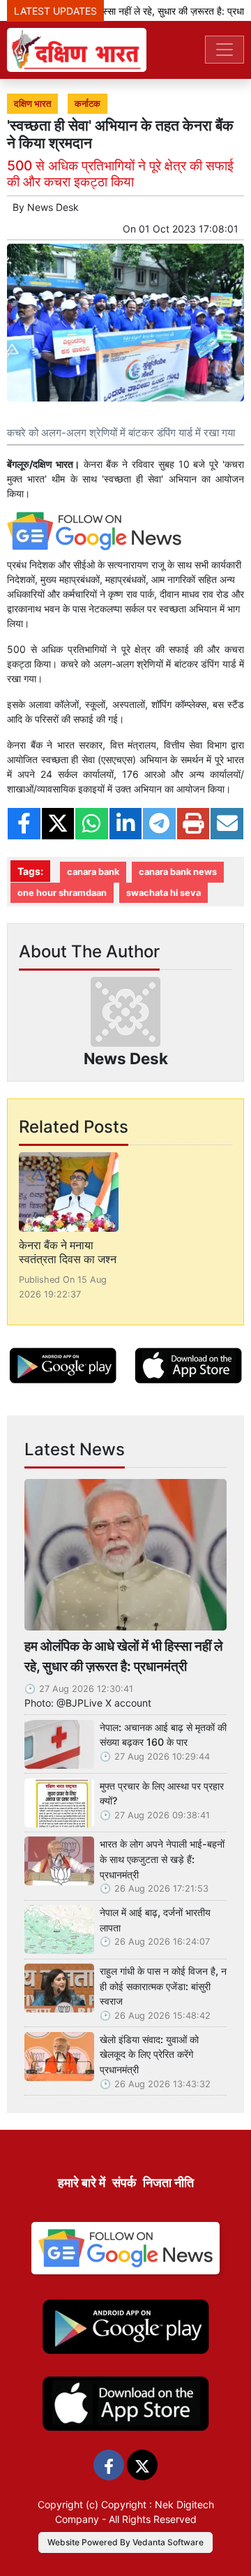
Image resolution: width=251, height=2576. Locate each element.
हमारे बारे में (82, 2183)
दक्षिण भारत (32, 104)
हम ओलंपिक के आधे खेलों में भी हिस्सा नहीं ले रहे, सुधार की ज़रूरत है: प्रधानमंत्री (123, 1656)
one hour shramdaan (62, 893)
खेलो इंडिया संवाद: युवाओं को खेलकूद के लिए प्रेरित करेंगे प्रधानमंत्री (149, 2054)
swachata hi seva (163, 893)
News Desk (53, 207)
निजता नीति (168, 2183)
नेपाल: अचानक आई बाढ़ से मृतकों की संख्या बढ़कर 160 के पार (163, 1735)
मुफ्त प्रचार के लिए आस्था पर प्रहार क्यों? (162, 1794)
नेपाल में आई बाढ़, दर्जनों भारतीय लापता (155, 1920)
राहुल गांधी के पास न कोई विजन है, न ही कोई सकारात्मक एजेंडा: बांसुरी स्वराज (163, 1986)
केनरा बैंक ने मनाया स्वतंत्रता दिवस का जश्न (68, 1252)
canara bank (93, 872)
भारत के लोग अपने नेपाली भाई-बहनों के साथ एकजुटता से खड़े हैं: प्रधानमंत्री (162, 1859)
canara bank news (178, 872)
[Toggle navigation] (225, 50)
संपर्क (124, 2183)
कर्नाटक (88, 104)
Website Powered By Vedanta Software (125, 2542)
